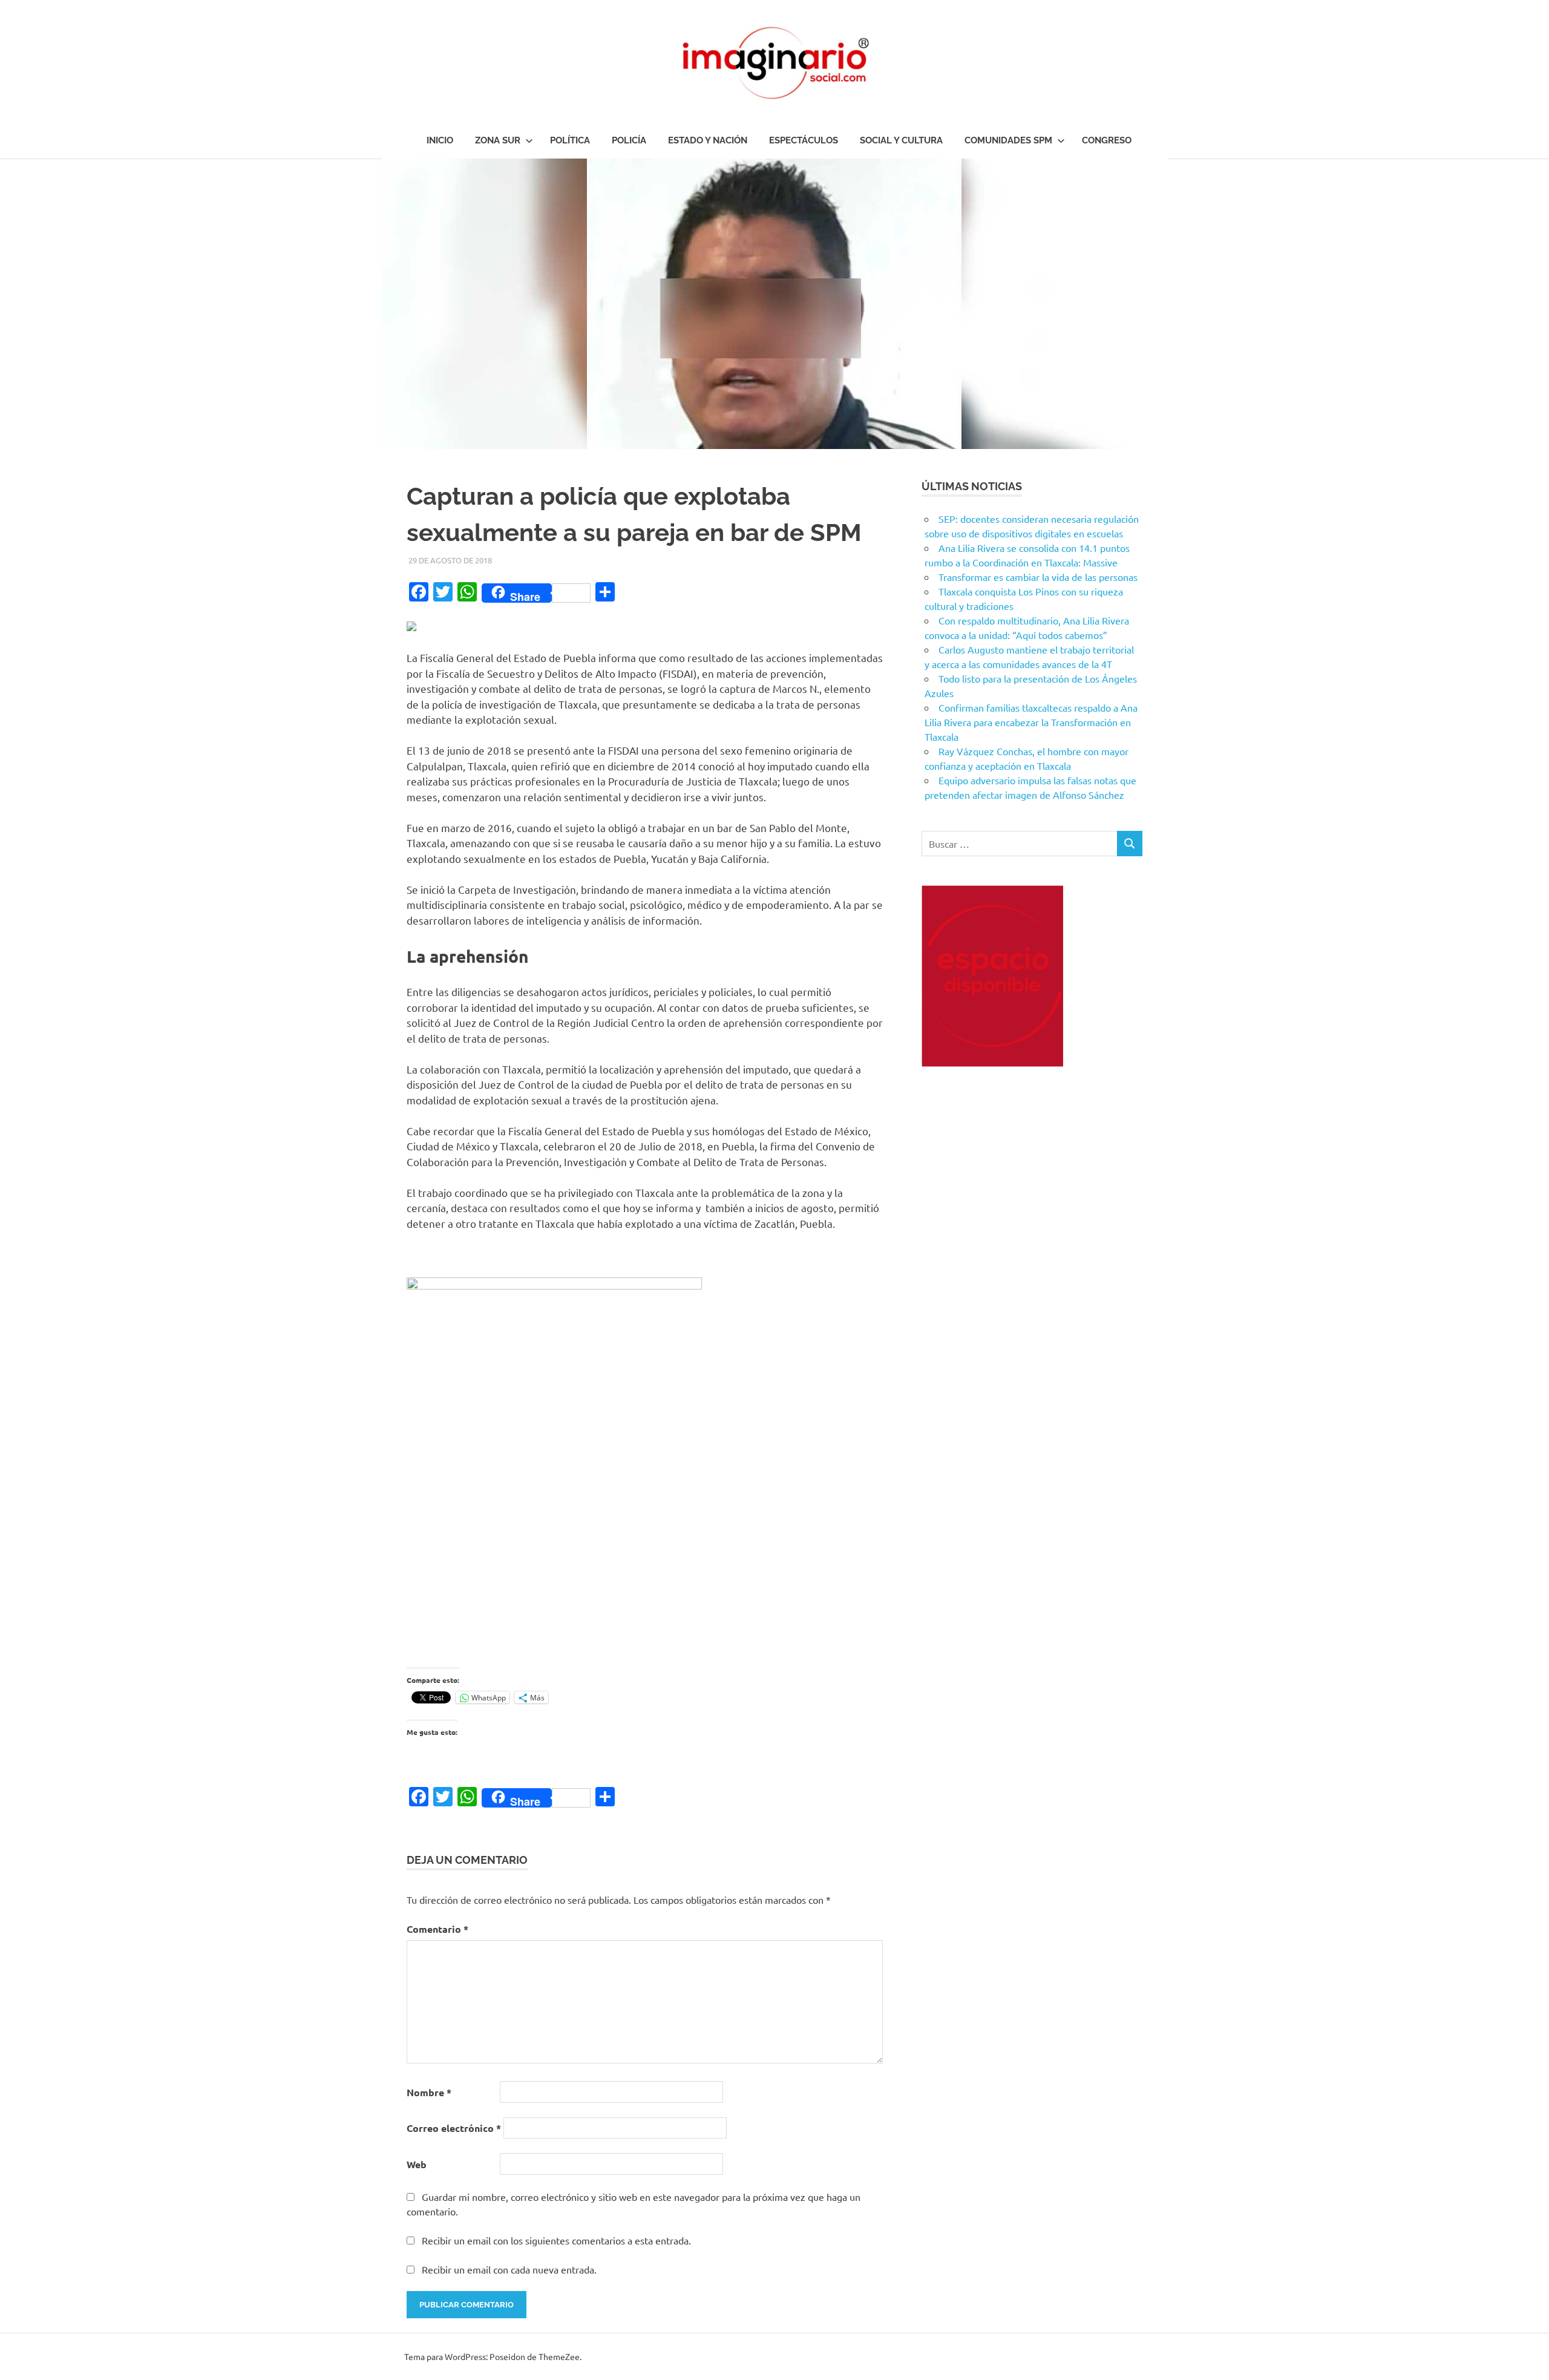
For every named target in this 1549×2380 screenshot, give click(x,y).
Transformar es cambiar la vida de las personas (1038, 577)
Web (417, 2164)
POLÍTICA (570, 140)
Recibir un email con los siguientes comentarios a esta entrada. (556, 2240)
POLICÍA (629, 140)
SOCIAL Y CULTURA (901, 140)
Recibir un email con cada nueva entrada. (509, 2269)
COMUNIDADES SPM (1008, 140)
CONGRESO (1107, 140)
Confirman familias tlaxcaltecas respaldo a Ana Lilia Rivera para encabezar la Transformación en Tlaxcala (1031, 722)
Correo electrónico (454, 2128)
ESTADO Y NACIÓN (708, 140)
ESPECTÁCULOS (804, 140)
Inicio (440, 140)
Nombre (429, 2092)
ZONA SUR (498, 140)
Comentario (437, 1929)
